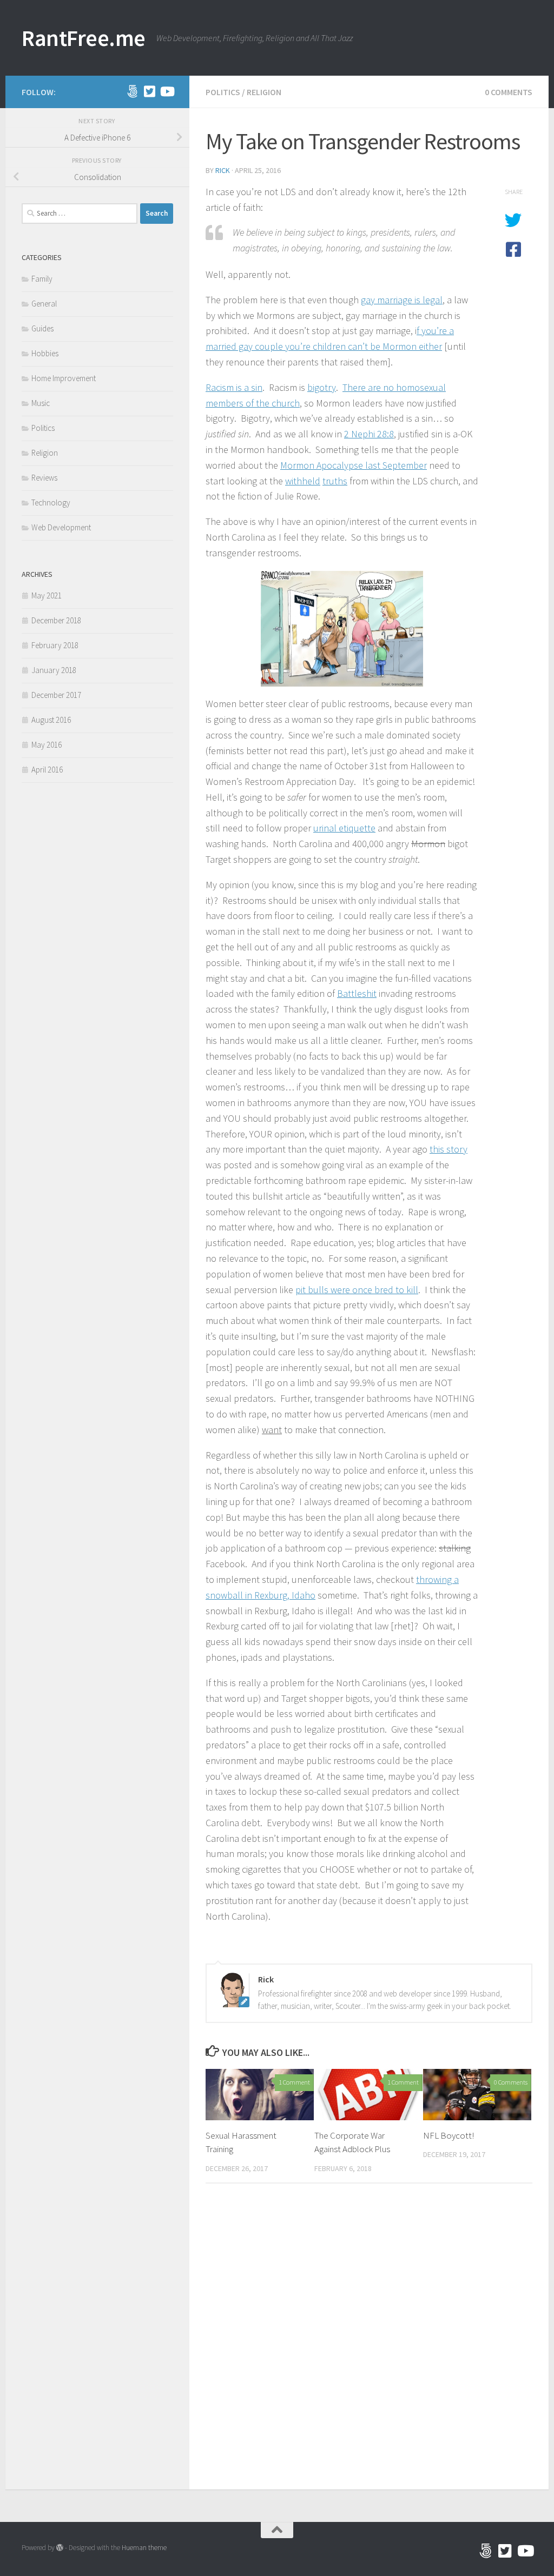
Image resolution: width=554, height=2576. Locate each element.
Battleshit (357, 993)
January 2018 (54, 670)
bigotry (322, 387)
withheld (303, 481)
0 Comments (509, 92)
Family (42, 279)
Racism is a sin (234, 387)
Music (41, 403)
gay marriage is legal (402, 300)
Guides (42, 328)
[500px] (132, 91)
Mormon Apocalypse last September (354, 465)
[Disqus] (369, 2340)
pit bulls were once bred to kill (357, 1290)
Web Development (61, 527)
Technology (51, 502)
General (44, 304)
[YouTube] (167, 91)
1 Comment (294, 2082)
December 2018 (56, 620)
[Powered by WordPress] (60, 2548)
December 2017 (56, 695)
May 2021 (47, 595)
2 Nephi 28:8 (369, 434)
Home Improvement (64, 378)
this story (449, 1149)
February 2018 (55, 645)
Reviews (44, 478)
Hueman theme (144, 2548)
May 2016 (47, 745)
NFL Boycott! (449, 2135)
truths (335, 481)
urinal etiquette (344, 828)
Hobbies (45, 353)
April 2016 (47, 770)
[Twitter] (149, 91)
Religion (264, 92)
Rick (223, 170)
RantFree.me (84, 38)
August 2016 (51, 720)
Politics (223, 92)
